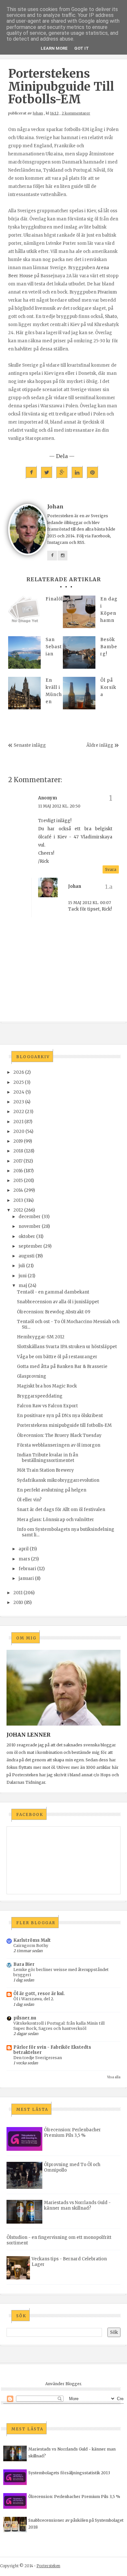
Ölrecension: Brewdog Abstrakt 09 (54, 1312)
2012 (18, 1210)
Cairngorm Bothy (31, 1945)
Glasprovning (32, 1376)
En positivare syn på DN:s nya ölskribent (60, 1416)
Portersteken (48, 2566)
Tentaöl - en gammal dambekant (53, 1292)
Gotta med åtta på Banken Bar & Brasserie (62, 1367)
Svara (111, 869)
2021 (18, 1122)
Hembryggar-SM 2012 (41, 1337)
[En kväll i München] (24, 693)
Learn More (54, 48)
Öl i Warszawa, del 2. (34, 1999)
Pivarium (107, 292)
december (30, 1217)
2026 (19, 1072)
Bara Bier (24, 1964)
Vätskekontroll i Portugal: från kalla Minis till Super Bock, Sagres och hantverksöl (59, 2026)
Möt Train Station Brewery (45, 1470)
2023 (19, 1102)
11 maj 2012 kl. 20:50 (59, 806)
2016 (18, 1171)
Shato (111, 316)
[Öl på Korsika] (79, 693)
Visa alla (114, 2077)
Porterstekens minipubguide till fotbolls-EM (64, 1425)
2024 (19, 1092)
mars (24, 1559)
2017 (18, 1161)
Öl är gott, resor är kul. (39, 1994)
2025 (19, 1082)
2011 (18, 1593)
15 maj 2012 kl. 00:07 (90, 903)
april (24, 1549)
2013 (18, 1200)
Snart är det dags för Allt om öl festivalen (61, 1510)
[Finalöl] (24, 612)
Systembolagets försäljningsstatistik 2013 (69, 2473)
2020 (19, 1131)
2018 (18, 1151)
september (30, 1246)
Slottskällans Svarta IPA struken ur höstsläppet (67, 1347)
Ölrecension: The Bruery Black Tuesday (59, 1435)
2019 (18, 1141)
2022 (19, 1112)
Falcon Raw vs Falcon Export (47, 1406)
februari (27, 1569)
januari (26, 1578)
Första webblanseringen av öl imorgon (59, 1445)
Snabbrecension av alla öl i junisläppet (58, 1302)
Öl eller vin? (29, 1500)
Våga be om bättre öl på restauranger (57, 1357)
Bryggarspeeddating (40, 1396)
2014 (18, 1190)
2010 (18, 1603)
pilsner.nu (25, 2018)
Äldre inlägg (100, 745)
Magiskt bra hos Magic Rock (47, 1386)
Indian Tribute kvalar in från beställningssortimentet (48, 1458)
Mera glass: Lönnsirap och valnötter (56, 1520)
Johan (38, 113)
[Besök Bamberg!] (79, 652)
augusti (27, 1256)
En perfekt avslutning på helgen (52, 1490)
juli (22, 1266)
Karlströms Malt (32, 1940)
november (30, 1226)
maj (23, 1286)
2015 (18, 1181)
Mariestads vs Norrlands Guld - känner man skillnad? (77, 2205)
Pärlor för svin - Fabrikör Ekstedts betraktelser (52, 2050)
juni (23, 1276)
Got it (82, 48)
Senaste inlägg (30, 745)
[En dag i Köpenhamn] (79, 612)
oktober (27, 1236)
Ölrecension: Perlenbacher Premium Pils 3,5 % (72, 2133)
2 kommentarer (76, 113)
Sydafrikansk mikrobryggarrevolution (58, 1480)
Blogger (73, 2384)
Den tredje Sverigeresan (38, 2058)
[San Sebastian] (24, 652)
